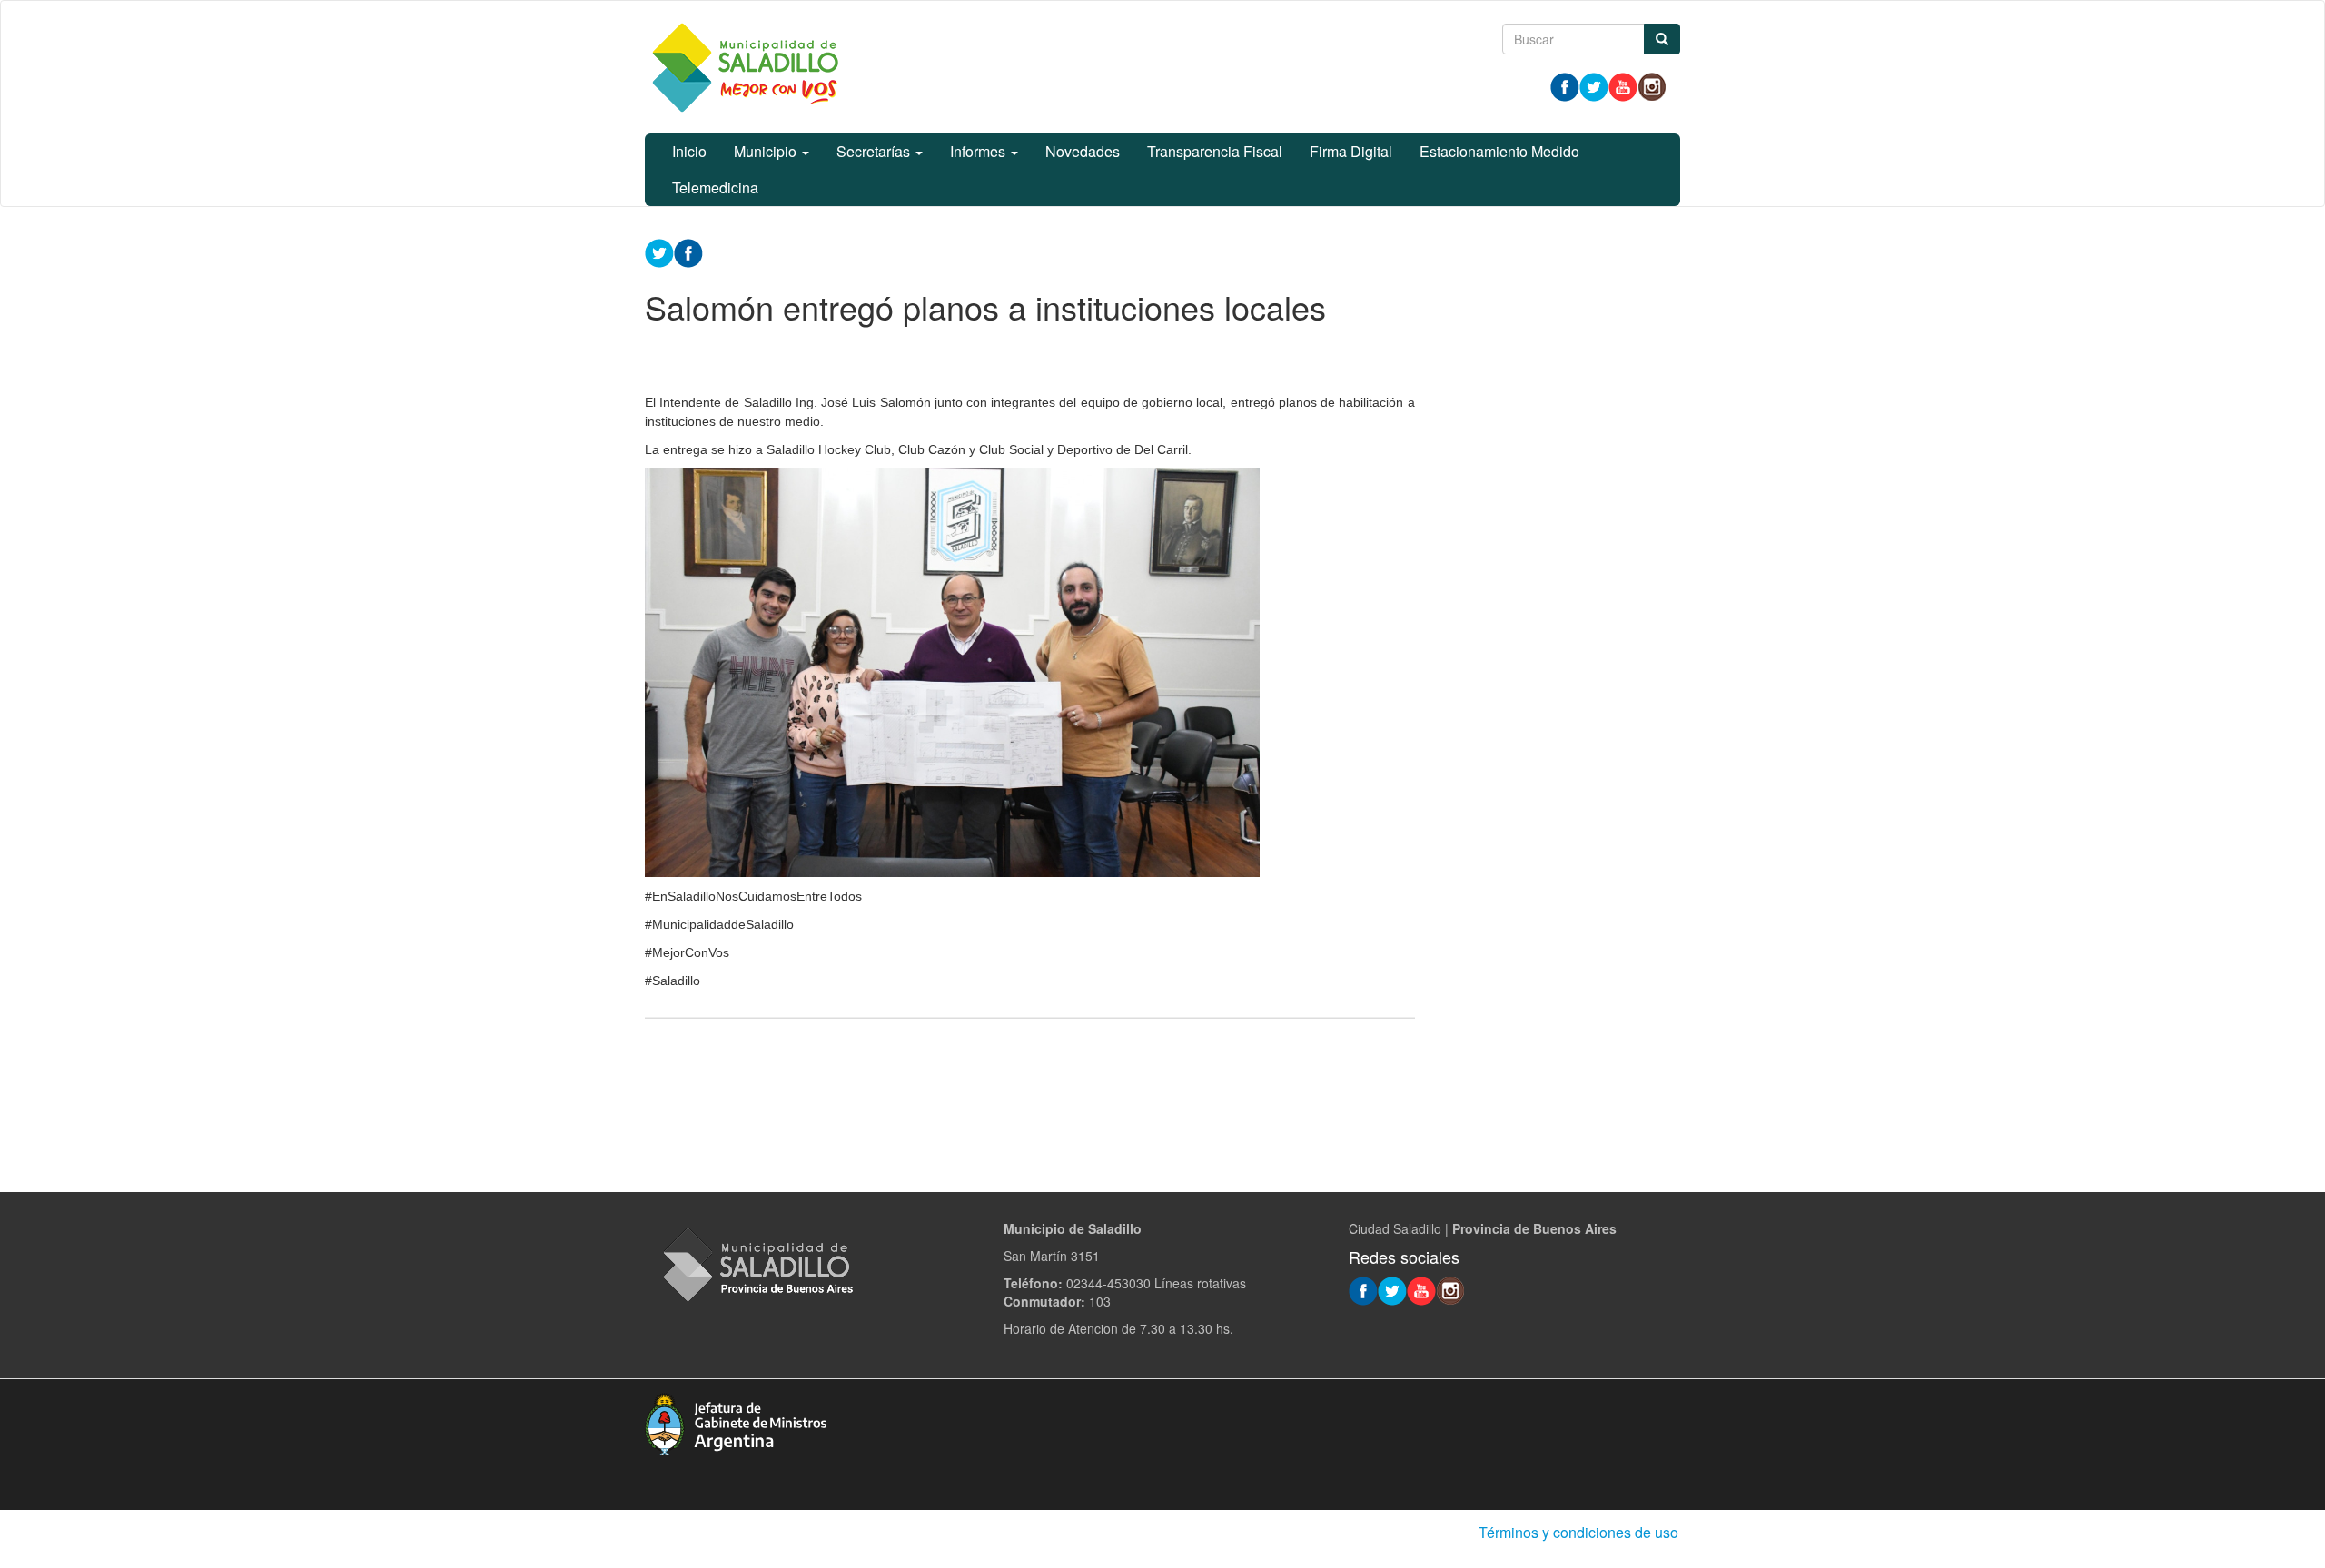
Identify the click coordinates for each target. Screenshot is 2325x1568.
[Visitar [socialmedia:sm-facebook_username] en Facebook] (688, 251)
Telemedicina (715, 187)
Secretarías (875, 151)
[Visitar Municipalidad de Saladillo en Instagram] (1652, 85)
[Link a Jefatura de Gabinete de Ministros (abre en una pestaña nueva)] (736, 1422)
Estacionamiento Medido (1499, 151)
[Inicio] (745, 67)
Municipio (767, 151)
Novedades (1083, 151)
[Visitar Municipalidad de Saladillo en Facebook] (1565, 85)
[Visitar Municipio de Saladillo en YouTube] (1623, 85)
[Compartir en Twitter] (659, 251)
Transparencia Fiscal (1215, 151)
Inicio (689, 151)
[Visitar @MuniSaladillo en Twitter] (1594, 85)
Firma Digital (1351, 151)
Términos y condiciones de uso (1578, 1532)
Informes (979, 151)
